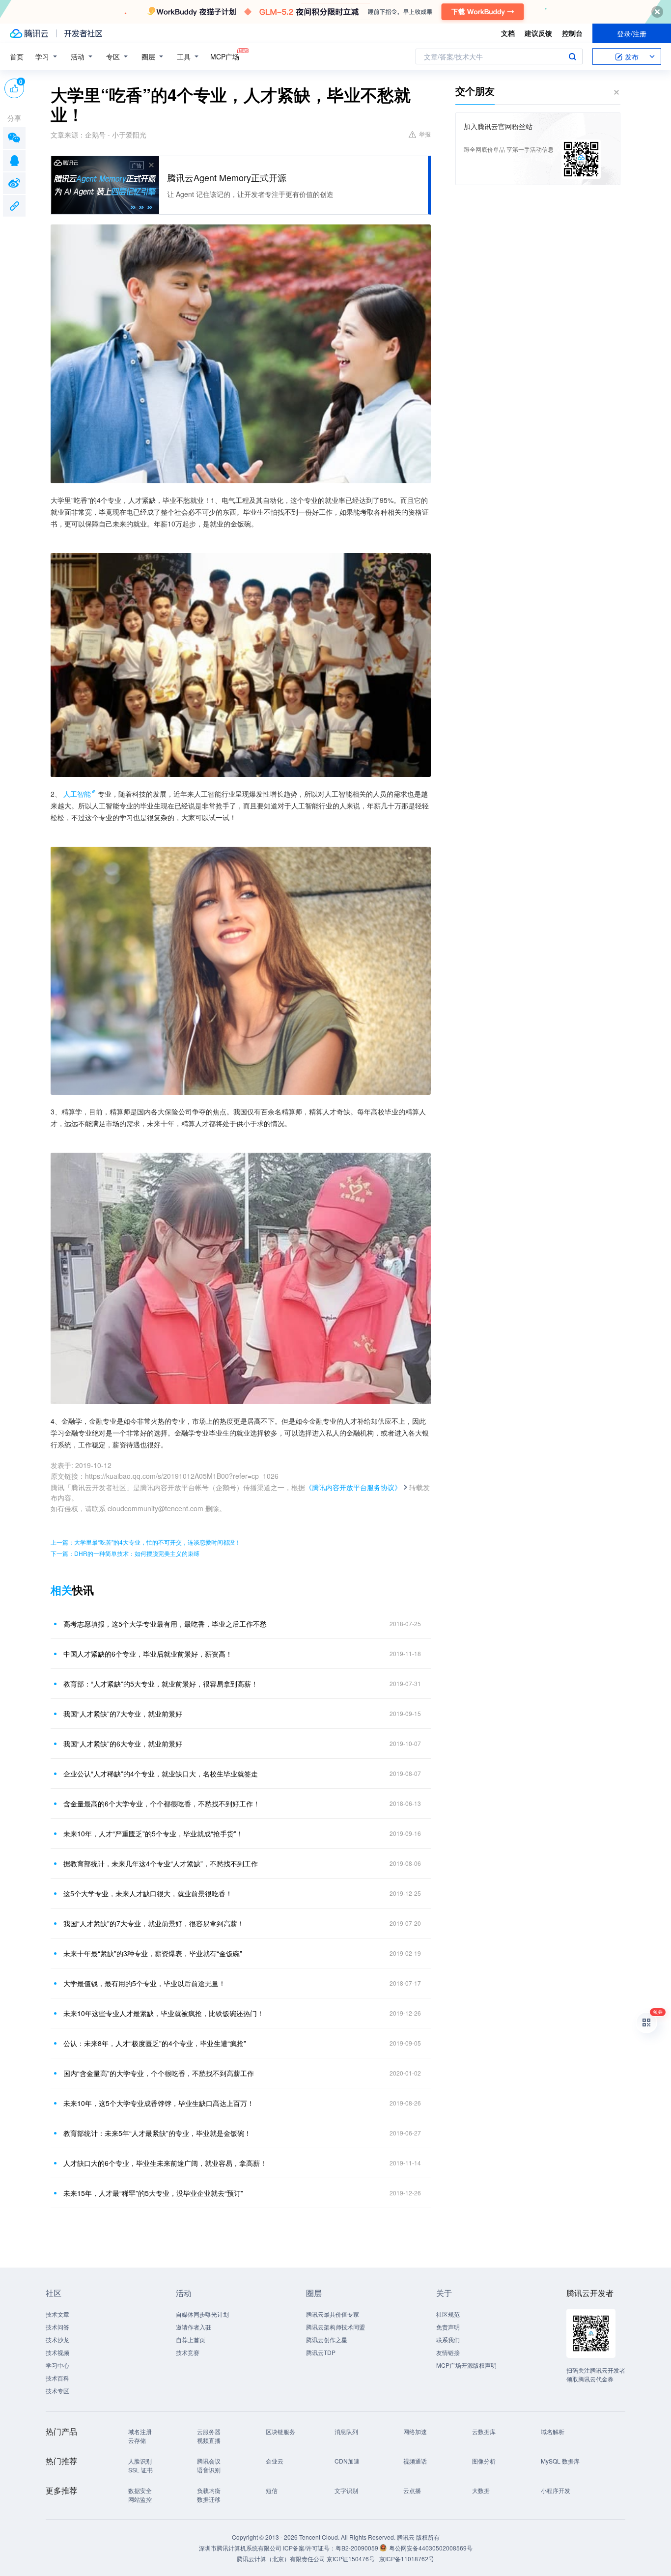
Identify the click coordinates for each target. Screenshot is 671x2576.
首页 (17, 56)
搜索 (572, 56)
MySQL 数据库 (560, 2461)
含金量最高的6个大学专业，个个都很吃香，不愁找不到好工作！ (162, 1803)
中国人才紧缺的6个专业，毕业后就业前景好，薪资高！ (148, 1654)
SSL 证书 (140, 2470)
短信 (272, 2490)
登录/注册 (632, 33)
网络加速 (415, 2431)
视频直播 (209, 2440)
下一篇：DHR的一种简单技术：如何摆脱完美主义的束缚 (125, 1553)
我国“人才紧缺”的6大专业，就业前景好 (123, 1744)
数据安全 (140, 2490)
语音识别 (209, 2470)
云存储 (137, 2440)
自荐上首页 (191, 2340)
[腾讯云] (29, 33)
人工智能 (77, 794)
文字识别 (346, 2490)
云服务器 (209, 2431)
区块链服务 (280, 2431)
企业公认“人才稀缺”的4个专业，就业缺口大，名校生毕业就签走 (161, 1773)
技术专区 (57, 2391)
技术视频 (57, 2352)
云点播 (412, 2490)
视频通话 (415, 2461)
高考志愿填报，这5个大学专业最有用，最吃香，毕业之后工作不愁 (165, 1624)
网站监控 (140, 2499)
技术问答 (57, 2327)
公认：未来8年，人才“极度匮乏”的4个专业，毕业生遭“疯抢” (155, 2043)
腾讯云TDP (321, 2352)
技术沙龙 (57, 2340)
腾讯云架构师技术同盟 (335, 2327)
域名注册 (140, 2431)
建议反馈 (538, 33)
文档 (508, 33)
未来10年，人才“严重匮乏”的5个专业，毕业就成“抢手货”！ (153, 1833)
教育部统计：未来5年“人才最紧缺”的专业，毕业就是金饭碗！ (157, 2133)
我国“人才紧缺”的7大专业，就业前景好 (123, 1714)
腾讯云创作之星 (327, 2340)
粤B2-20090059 (358, 2548)
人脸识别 (140, 2461)
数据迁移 (209, 2499)
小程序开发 (556, 2490)
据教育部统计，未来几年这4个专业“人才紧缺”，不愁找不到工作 (161, 1863)
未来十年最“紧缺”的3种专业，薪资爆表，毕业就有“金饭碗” (153, 1953)
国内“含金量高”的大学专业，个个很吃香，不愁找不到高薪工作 (159, 2073)
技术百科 (57, 2378)
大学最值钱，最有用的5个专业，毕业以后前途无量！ (144, 1983)
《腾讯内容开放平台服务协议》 (353, 1487)
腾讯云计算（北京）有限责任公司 (281, 2559)
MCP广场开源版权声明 (466, 2365)
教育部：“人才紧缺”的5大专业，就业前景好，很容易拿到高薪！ (161, 1684)
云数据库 (484, 2431)
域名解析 (553, 2431)
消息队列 (346, 2431)
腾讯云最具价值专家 (333, 2314)
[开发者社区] (83, 33)
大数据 (481, 2490)
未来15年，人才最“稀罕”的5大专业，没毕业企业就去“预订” (153, 2193)
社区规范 (448, 2314)
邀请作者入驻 (194, 2327)
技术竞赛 (188, 2352)
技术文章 (57, 2314)
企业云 (275, 2461)
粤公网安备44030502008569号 (431, 2548)
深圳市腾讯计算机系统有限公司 (240, 2548)
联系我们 (448, 2340)
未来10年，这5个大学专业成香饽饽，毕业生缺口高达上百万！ (159, 2103)
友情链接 (448, 2352)
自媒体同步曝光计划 (202, 2314)
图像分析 (484, 2461)
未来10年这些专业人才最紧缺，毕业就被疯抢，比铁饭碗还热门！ (164, 2013)
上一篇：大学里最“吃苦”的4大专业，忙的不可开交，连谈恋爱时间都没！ (146, 1542)
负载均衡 (209, 2490)
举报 (425, 134)
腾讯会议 (209, 2461)
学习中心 (57, 2365)
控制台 (572, 33)
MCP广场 (225, 56)
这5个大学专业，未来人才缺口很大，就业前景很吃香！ (148, 1893)
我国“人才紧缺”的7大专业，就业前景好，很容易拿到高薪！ (154, 1923)
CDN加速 (347, 2461)
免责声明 (448, 2327)
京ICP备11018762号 (407, 2559)
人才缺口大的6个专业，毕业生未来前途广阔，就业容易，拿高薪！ (165, 2163)
